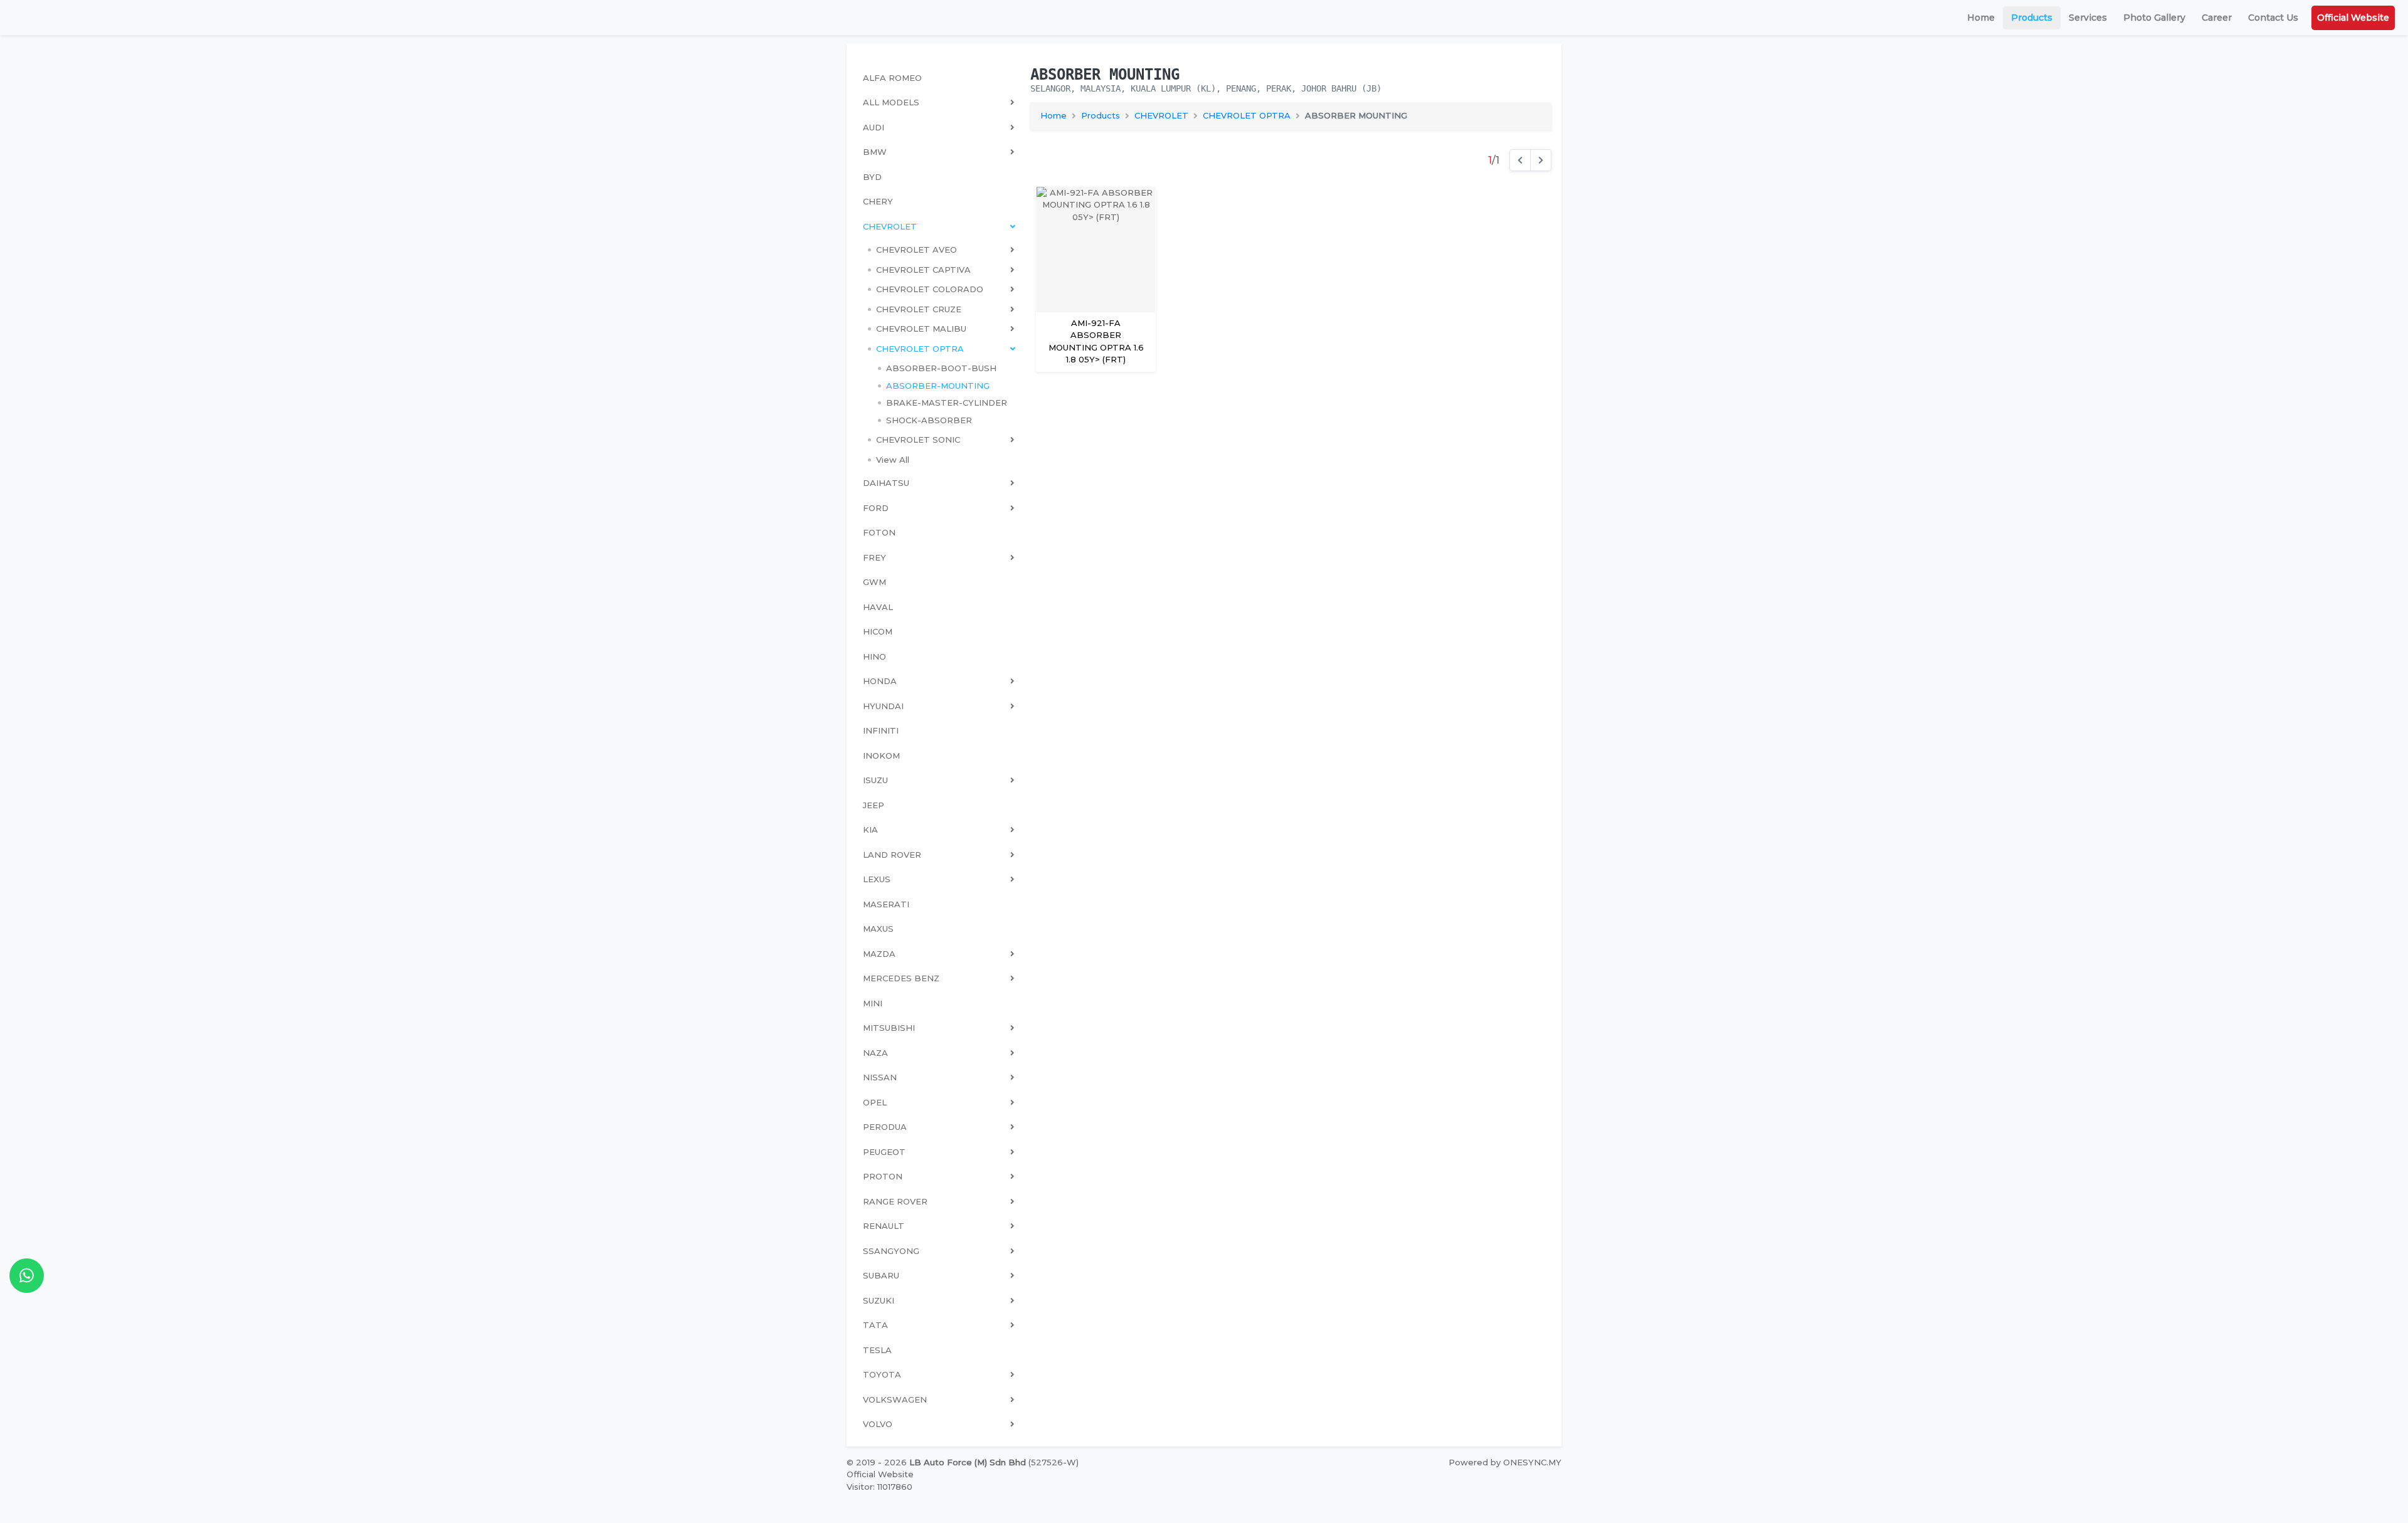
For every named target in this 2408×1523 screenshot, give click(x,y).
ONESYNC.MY (1532, 1462)
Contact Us (2273, 18)
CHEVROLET (1161, 115)
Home (1981, 18)
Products (2032, 18)
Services (2088, 18)
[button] (941, 250)
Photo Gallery (2154, 18)
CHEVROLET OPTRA (1247, 115)
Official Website (2353, 18)
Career (2217, 18)
